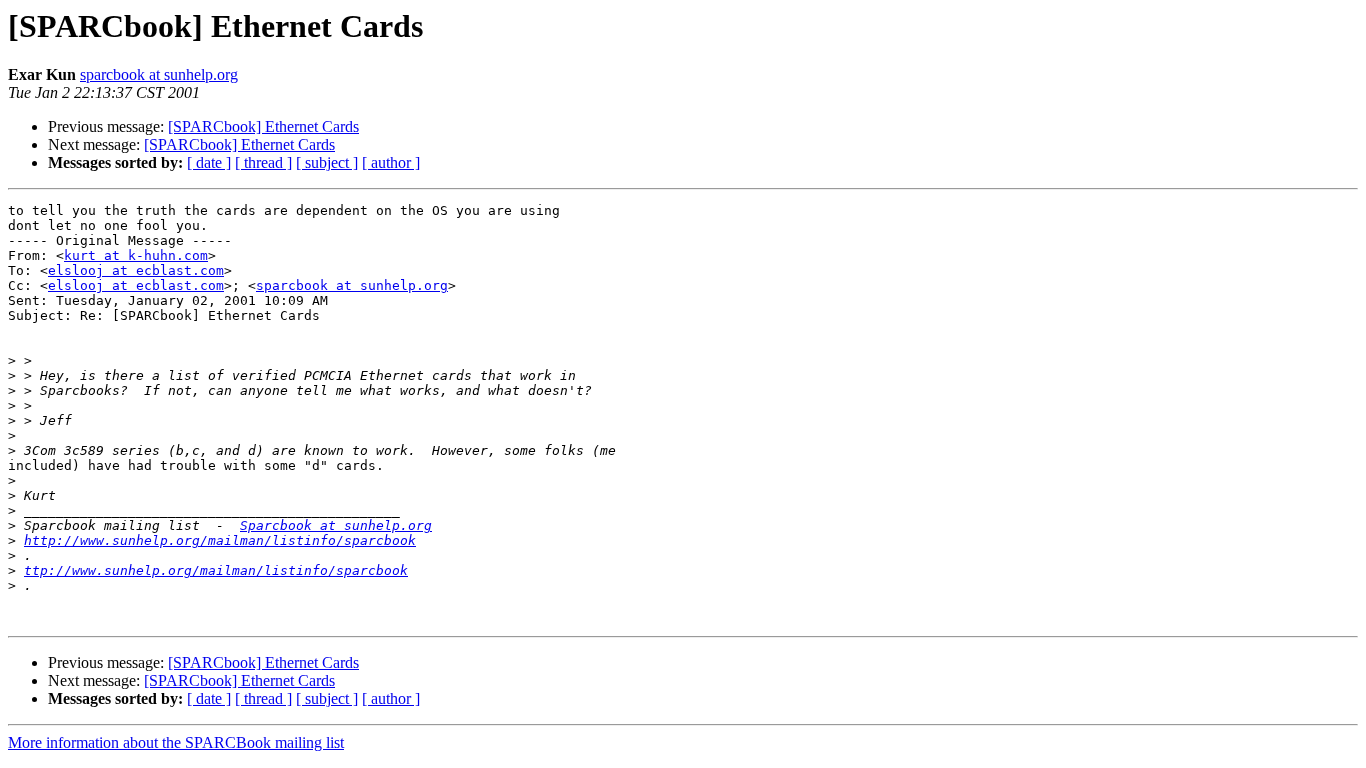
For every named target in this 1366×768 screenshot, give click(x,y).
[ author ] (391, 162)
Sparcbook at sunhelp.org (336, 525)
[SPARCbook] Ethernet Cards (263, 126)
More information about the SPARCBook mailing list (176, 742)
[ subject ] (327, 162)
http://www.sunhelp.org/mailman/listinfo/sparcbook (220, 540)
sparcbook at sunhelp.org (159, 74)
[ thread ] (263, 162)
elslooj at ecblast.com (136, 270)
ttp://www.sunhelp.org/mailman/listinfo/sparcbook (216, 570)
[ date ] (209, 162)
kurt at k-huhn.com (136, 255)
